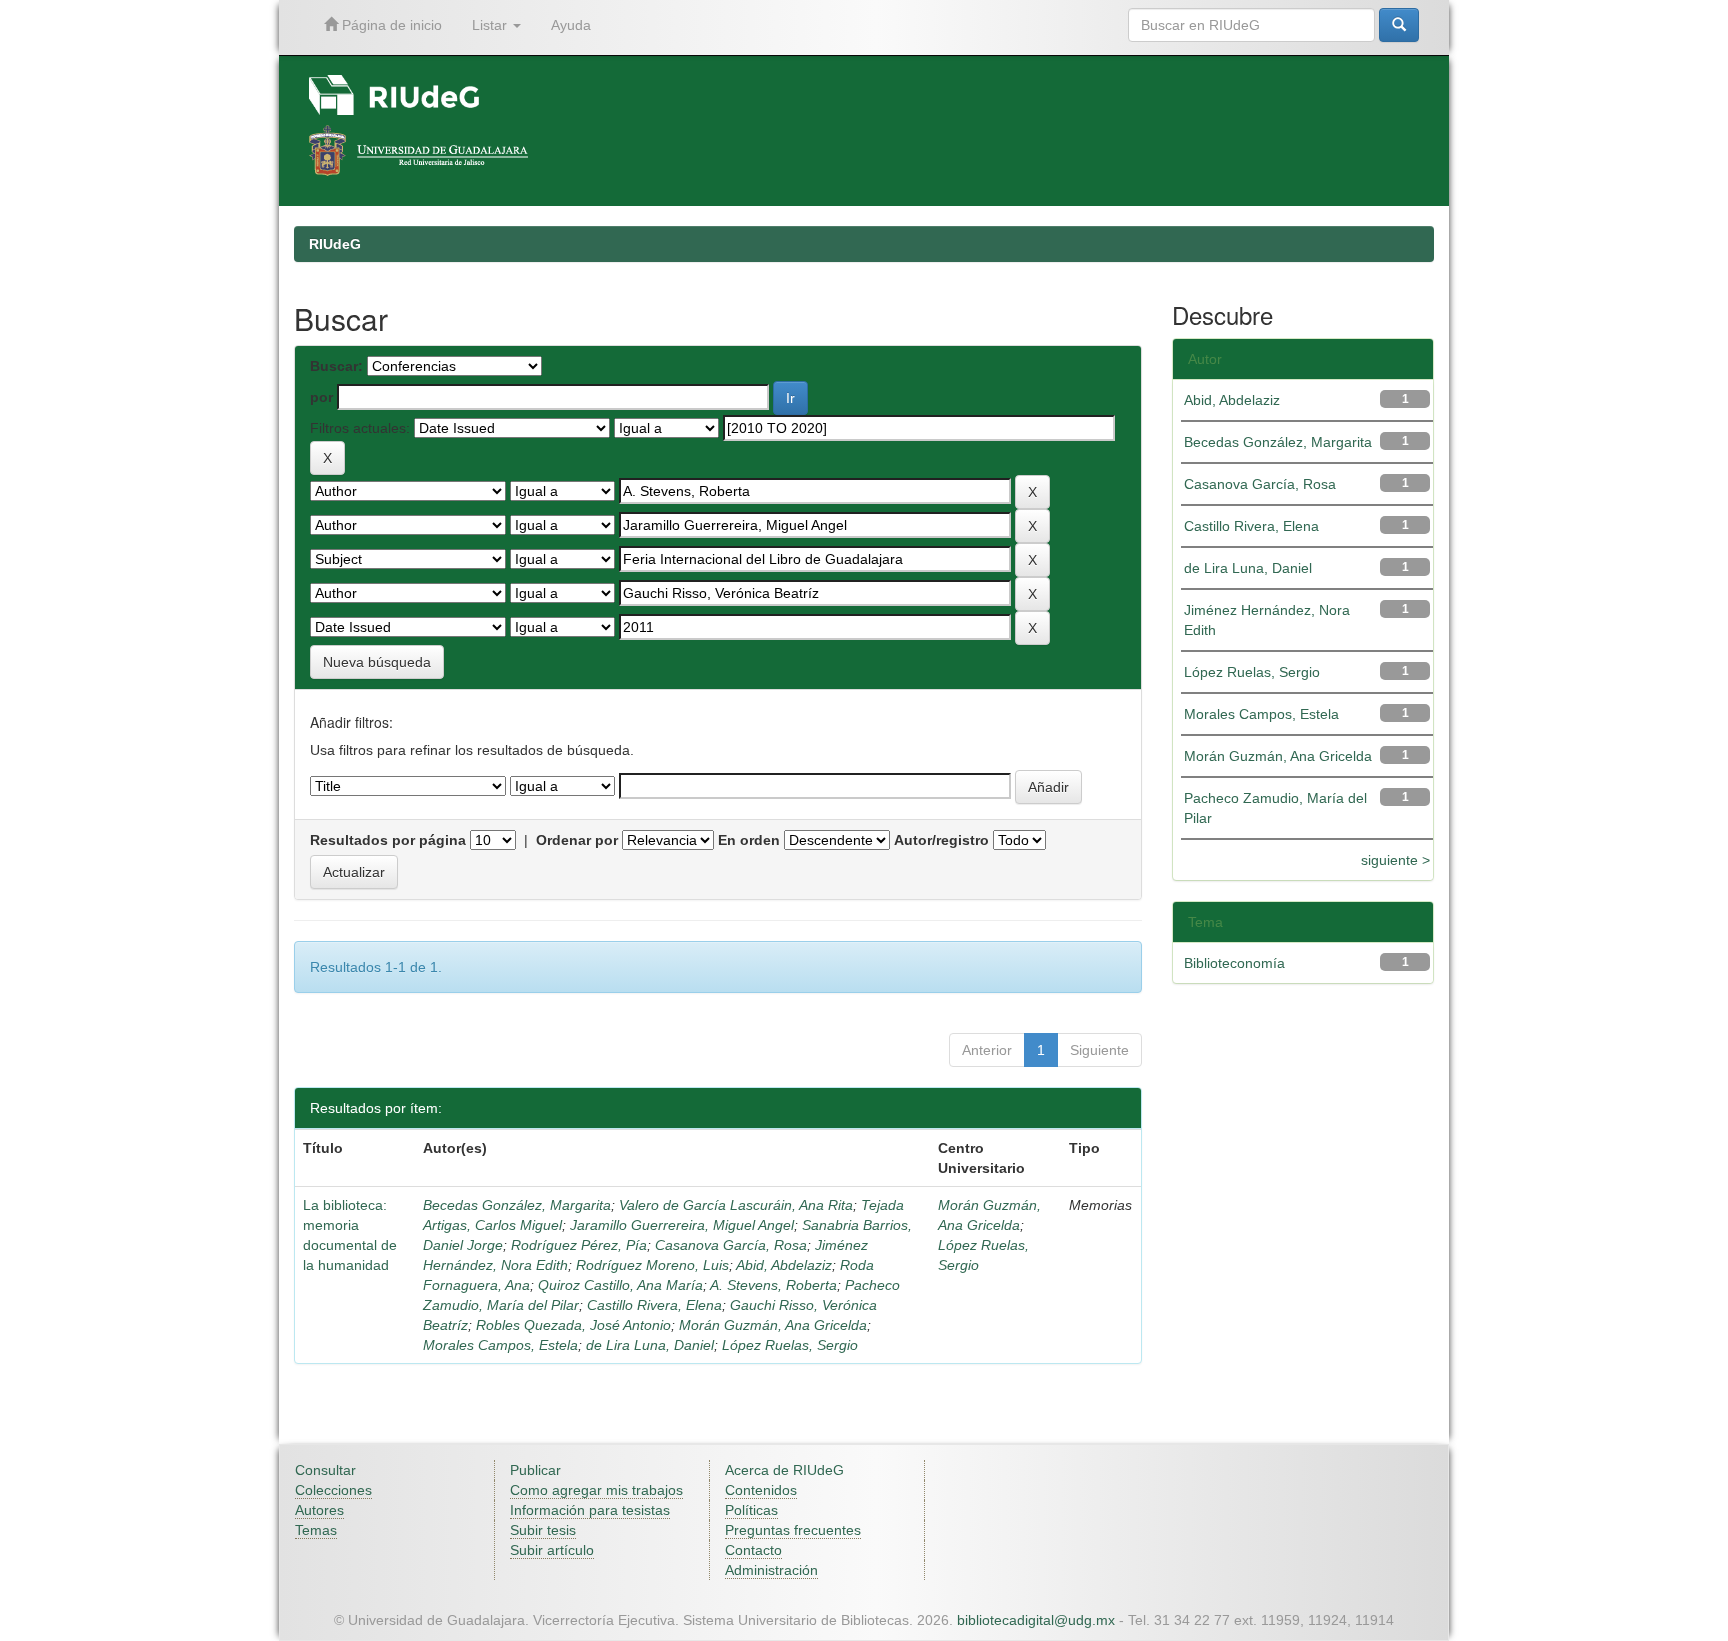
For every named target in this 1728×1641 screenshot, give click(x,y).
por (321, 397)
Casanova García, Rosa (731, 1245)
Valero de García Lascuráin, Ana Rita (736, 1205)
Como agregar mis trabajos (596, 1490)
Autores (319, 1510)
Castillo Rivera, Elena (654, 1305)
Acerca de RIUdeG (784, 1470)
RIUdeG (335, 244)
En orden (749, 840)
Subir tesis (543, 1530)
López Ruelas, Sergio (790, 1345)
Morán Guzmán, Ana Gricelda (773, 1325)
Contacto (753, 1550)
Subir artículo (552, 1550)
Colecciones (333, 1490)
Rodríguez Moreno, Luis (652, 1265)
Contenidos (761, 1490)
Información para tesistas (590, 1510)
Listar (491, 25)
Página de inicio (390, 25)
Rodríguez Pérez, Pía (579, 1245)
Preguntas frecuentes (793, 1530)
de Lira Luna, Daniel (650, 1345)
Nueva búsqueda (377, 662)
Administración (771, 1570)
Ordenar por (577, 840)
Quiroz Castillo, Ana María (620, 1285)
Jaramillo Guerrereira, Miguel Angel (682, 1225)
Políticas (751, 1510)
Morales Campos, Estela (500, 1345)
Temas (316, 1530)
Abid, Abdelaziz (784, 1265)
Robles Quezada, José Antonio (573, 1325)
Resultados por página (388, 840)
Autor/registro (941, 840)
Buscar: (336, 366)
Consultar (325, 1470)
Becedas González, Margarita (517, 1205)
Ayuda (571, 25)
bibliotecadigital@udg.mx (1036, 1620)
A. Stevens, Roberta (773, 1285)
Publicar (535, 1470)
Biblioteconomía (1234, 963)
